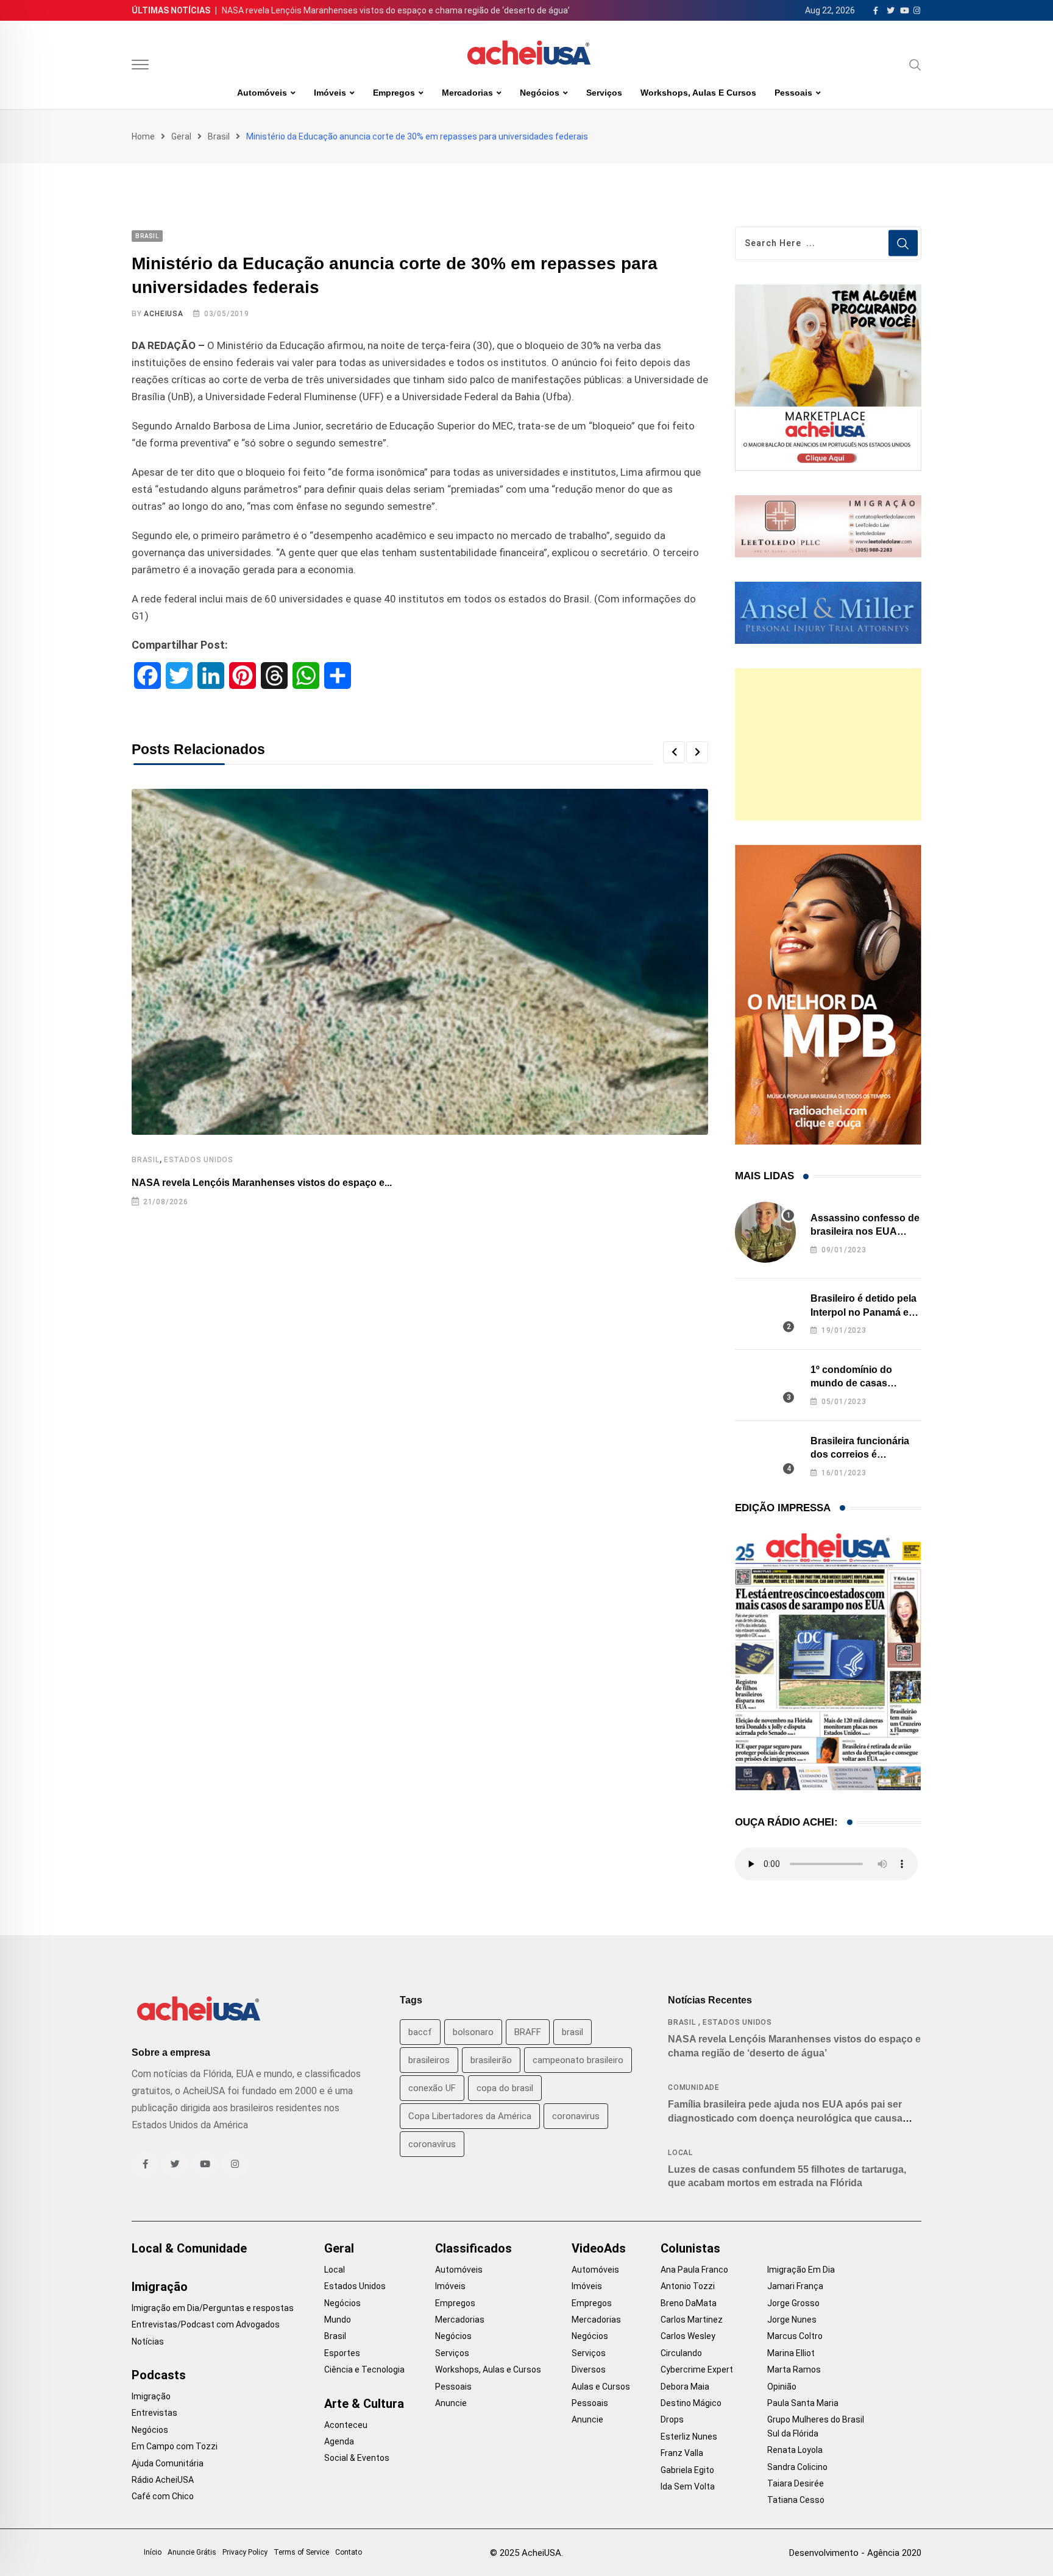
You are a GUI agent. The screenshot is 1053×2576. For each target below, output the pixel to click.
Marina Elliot (791, 2353)
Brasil (219, 136)
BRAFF (528, 2032)
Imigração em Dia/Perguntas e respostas (213, 2308)
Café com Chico (163, 2496)
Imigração (160, 2287)
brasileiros (429, 2060)
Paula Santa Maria (803, 2403)
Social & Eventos (357, 2458)
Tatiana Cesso (796, 2500)
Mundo (338, 2320)
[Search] (915, 65)
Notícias (148, 2341)
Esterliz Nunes (689, 2437)
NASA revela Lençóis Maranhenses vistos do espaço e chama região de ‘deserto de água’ (396, 10)
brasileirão (491, 2060)
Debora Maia (685, 2387)
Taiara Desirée (796, 2483)
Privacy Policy (245, 2552)
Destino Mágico (691, 2403)
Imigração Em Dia (801, 2270)
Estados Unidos (199, 1160)
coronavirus (576, 2116)
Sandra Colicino (797, 2467)
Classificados (473, 2248)
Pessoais (793, 93)
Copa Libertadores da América (470, 2116)
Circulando (681, 2353)
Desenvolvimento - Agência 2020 (855, 2553)
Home (143, 136)
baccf (420, 2032)
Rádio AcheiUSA (163, 2480)
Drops (672, 2419)
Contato (349, 2552)
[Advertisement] (828, 744)
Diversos (589, 2370)
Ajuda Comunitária (168, 2463)
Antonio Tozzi (688, 2286)
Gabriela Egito (687, 2470)
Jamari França (795, 2286)
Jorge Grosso (793, 2303)
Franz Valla (682, 2453)
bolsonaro (473, 2032)
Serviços (604, 93)
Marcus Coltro (795, 2336)
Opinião (782, 2387)
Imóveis (330, 93)
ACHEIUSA (163, 314)
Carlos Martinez (692, 2320)
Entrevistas (154, 2413)
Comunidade (694, 2087)
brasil (573, 2032)
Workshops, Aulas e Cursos (698, 93)
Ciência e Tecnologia (364, 2370)
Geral (181, 136)
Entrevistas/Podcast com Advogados (206, 2324)
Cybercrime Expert (697, 2370)
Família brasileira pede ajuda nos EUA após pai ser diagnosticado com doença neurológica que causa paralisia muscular (785, 2118)
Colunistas (690, 2248)
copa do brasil (505, 2088)
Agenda (339, 2441)
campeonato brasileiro (578, 2060)
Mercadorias (467, 93)
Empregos (394, 93)
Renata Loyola (795, 2450)
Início (153, 2552)
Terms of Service (301, 2552)
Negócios (540, 93)
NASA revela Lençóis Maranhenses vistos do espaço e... (262, 1183)
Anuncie (451, 2403)
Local (680, 2153)
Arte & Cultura (364, 2404)
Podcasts (159, 2375)
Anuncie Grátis (192, 2552)
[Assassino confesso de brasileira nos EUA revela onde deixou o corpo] (765, 1232)
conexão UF (432, 2088)
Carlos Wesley (688, 2336)
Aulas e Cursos (601, 2387)
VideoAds (599, 2248)
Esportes (342, 2353)
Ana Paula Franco (694, 2270)
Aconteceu (346, 2425)
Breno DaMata (689, 2303)
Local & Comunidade (189, 2248)
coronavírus (432, 2144)
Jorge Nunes (792, 2320)
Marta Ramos (794, 2370)
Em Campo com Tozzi (175, 2446)
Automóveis (262, 93)
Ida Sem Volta (688, 2486)
